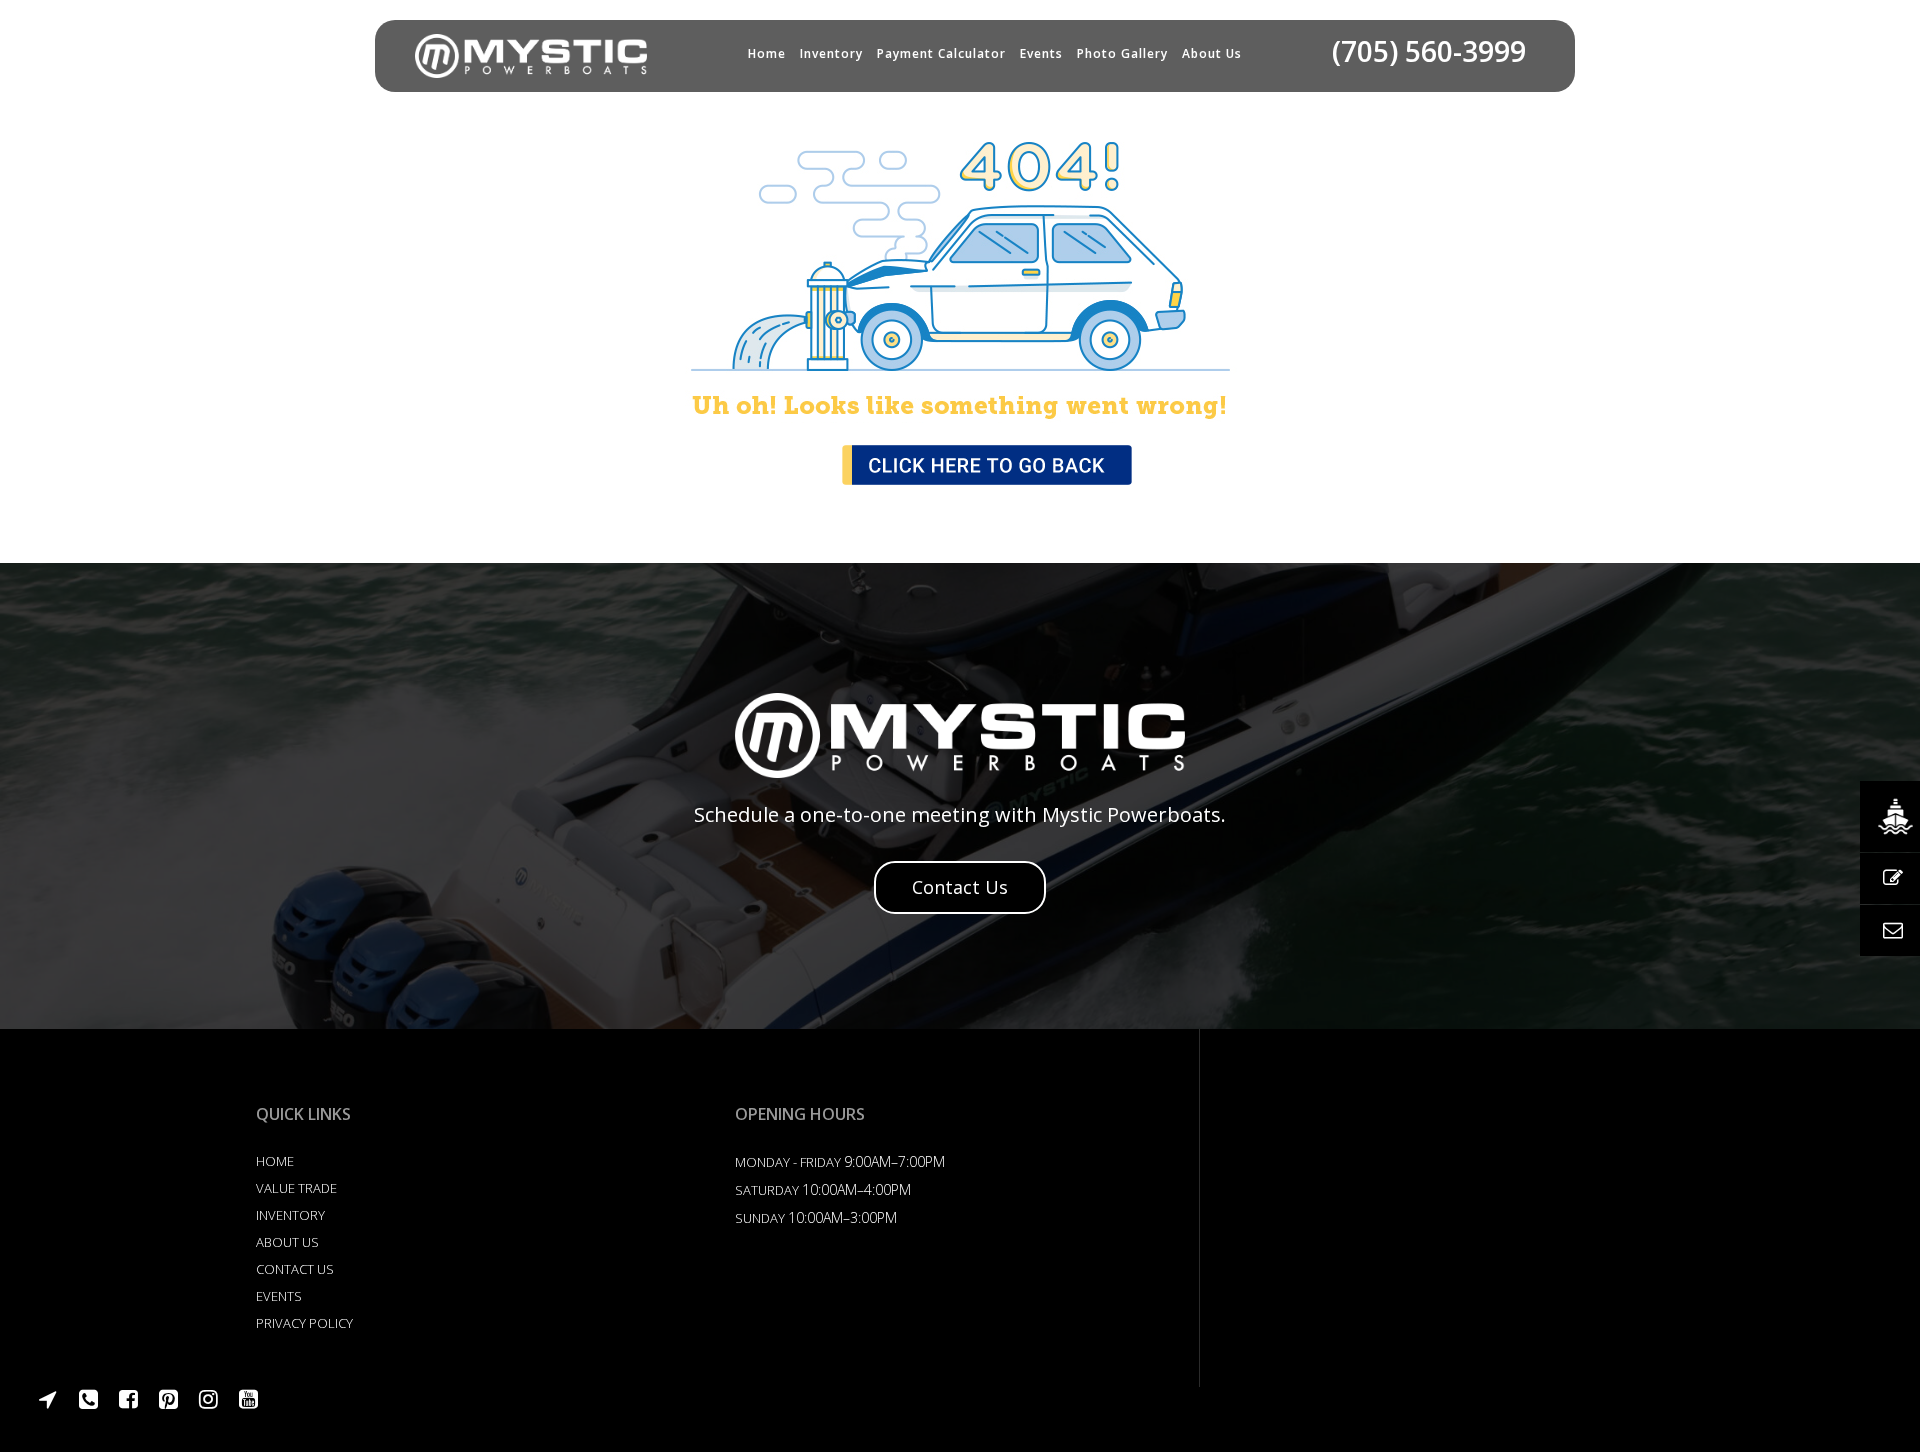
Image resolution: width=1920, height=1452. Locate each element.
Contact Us (960, 887)
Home (767, 53)
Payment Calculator (941, 53)
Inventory (831, 53)
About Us (287, 1242)
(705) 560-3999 (1429, 51)
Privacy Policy (304, 1323)
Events (1041, 53)
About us (1212, 53)
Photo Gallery (1122, 53)
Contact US (295, 1269)
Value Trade (296, 1188)
